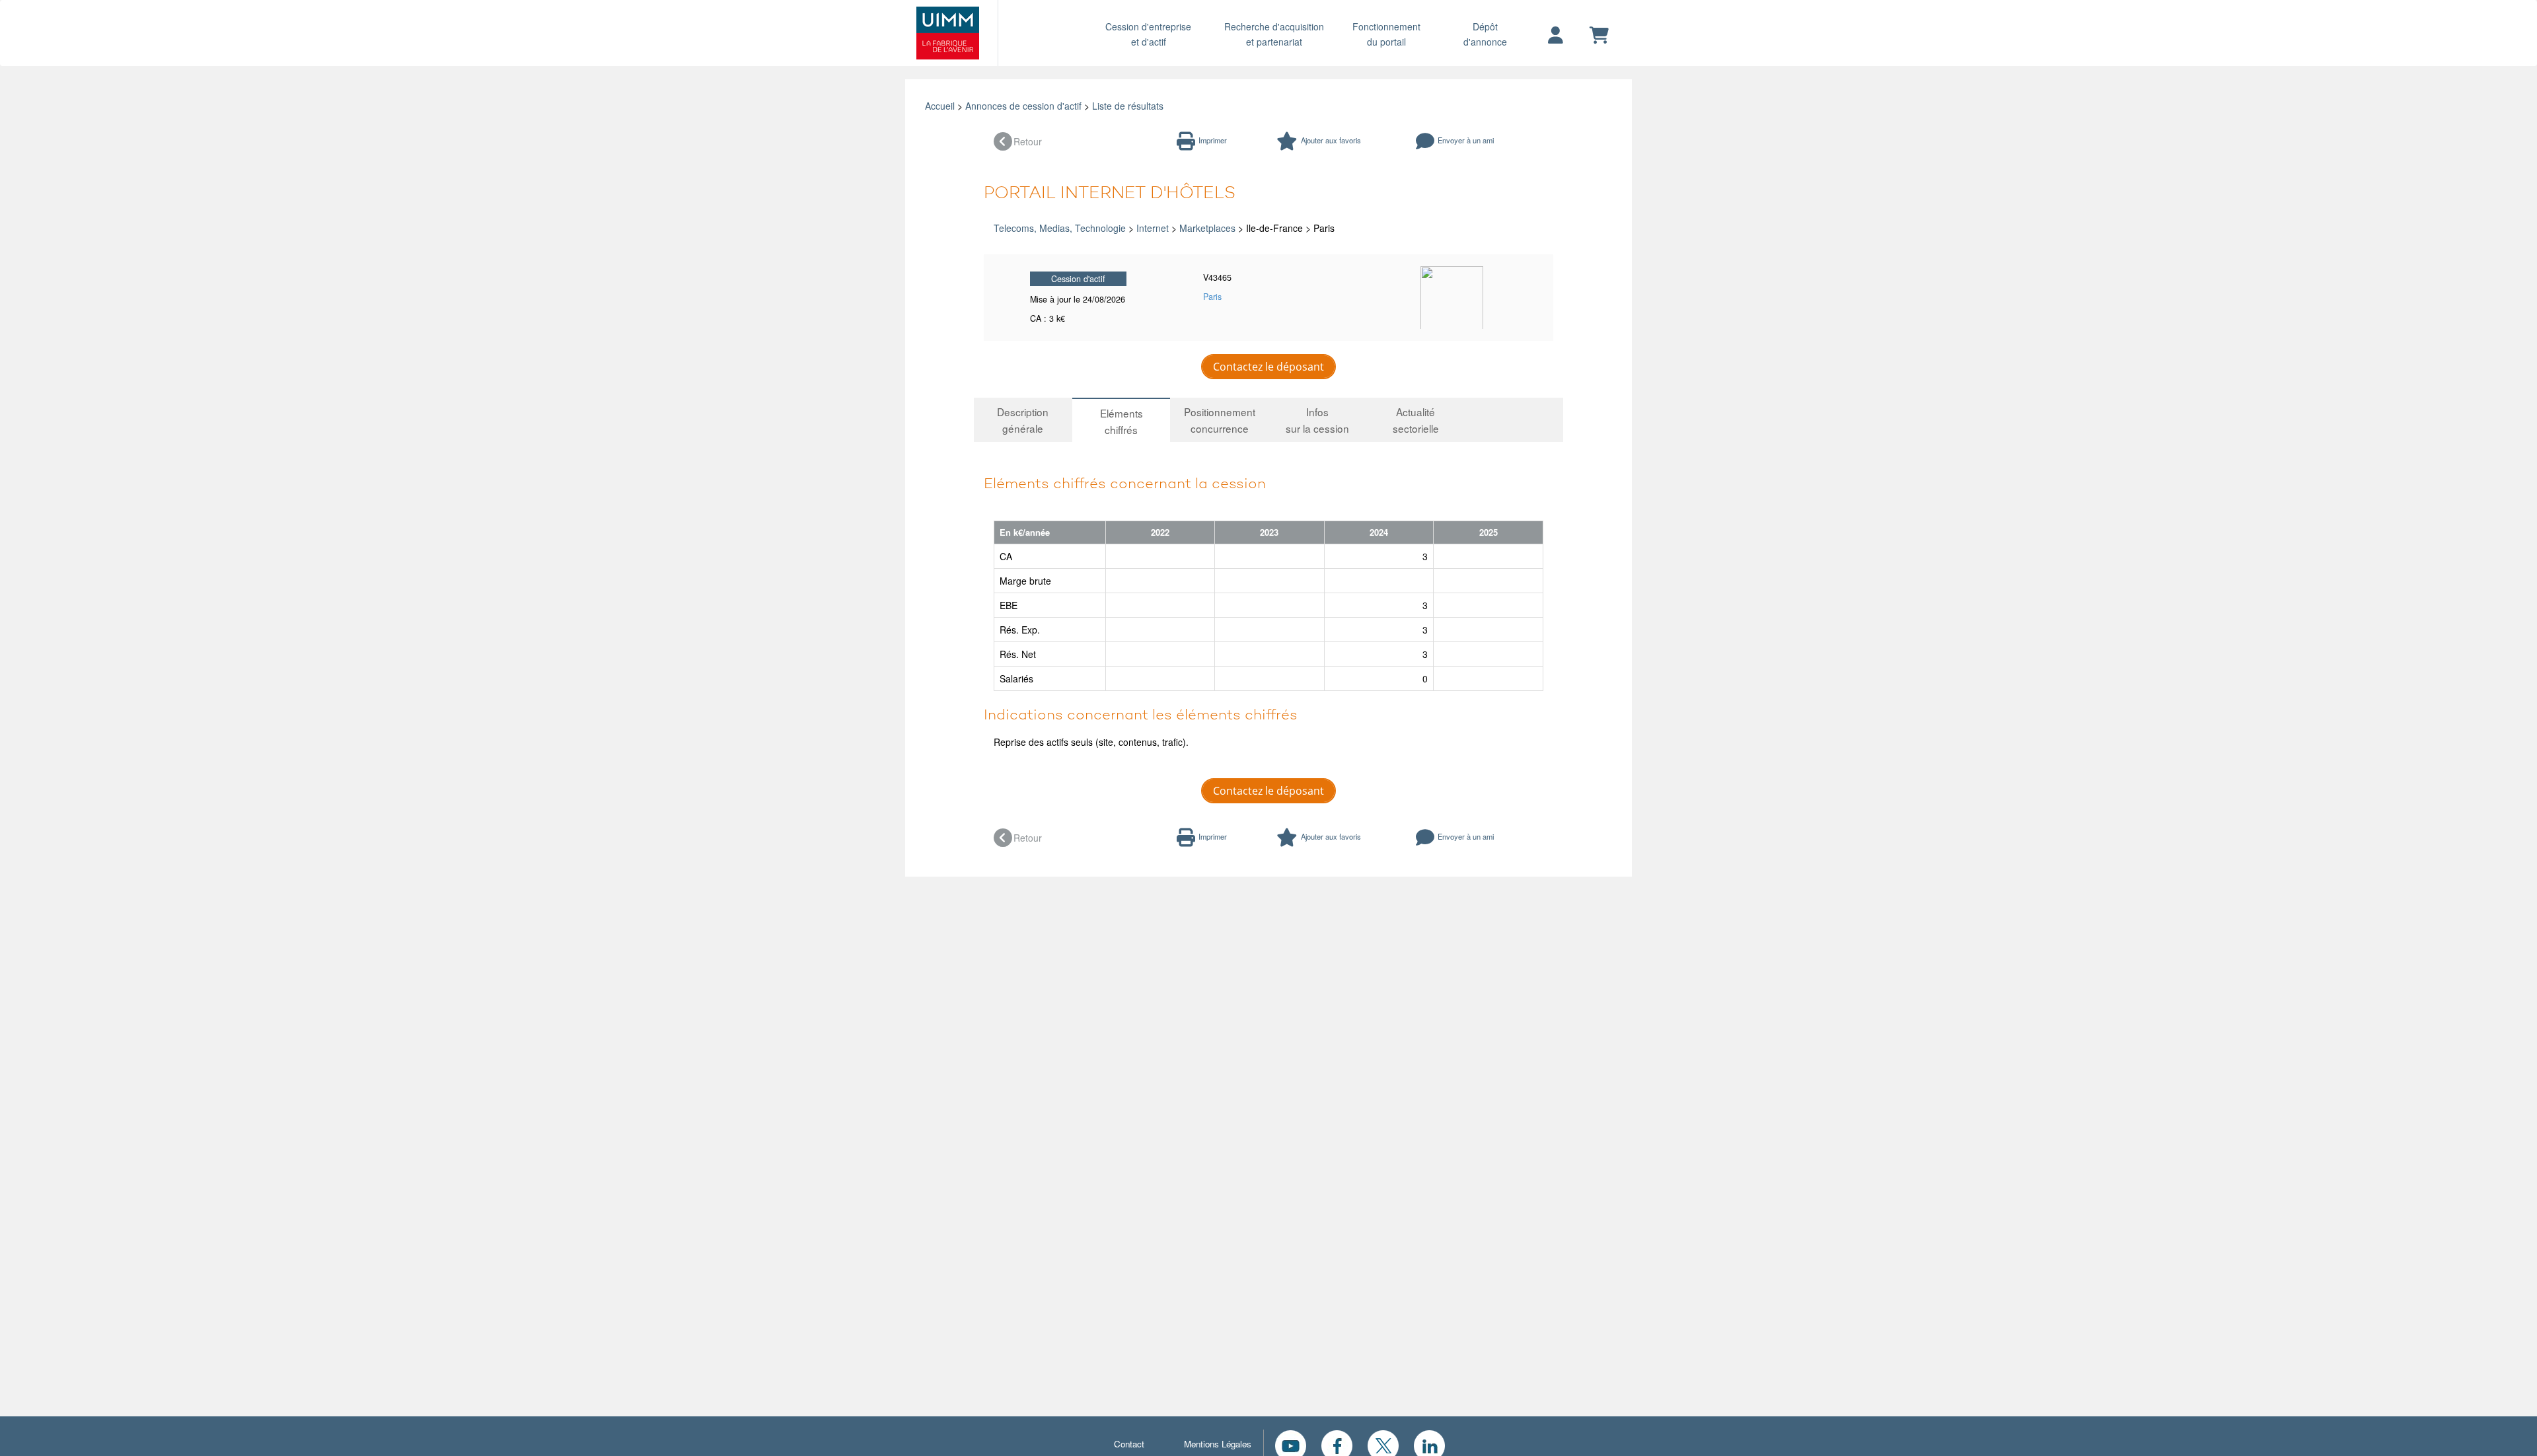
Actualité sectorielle (1416, 420)
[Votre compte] (1556, 36)
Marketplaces (1207, 228)
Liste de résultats (1128, 106)
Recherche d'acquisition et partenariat (1274, 34)
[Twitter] (1383, 1444)
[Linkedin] (1429, 1444)
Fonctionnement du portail (1386, 34)
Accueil (940, 106)
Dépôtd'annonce (1485, 34)
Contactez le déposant (1268, 367)
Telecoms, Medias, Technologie (1060, 228)
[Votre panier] (1599, 36)
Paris (1212, 297)
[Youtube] (1291, 1444)
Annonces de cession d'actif (1023, 106)
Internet (1153, 228)
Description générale (1023, 420)
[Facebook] (1337, 1444)
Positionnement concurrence (1220, 420)
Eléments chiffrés (1121, 421)
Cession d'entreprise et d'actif (1148, 34)
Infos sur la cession (1317, 420)
